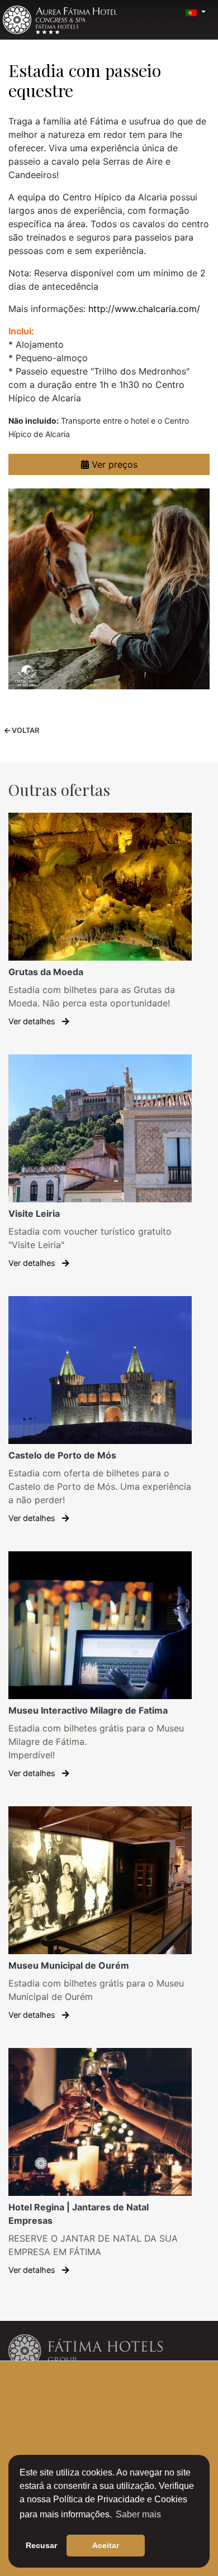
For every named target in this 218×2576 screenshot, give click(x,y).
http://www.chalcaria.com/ (144, 309)
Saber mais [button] (138, 2514)
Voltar (25, 730)
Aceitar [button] (106, 2545)
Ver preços (113, 464)
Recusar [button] (41, 2545)
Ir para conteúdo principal (33, 4)
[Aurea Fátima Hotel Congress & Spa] (60, 20)
